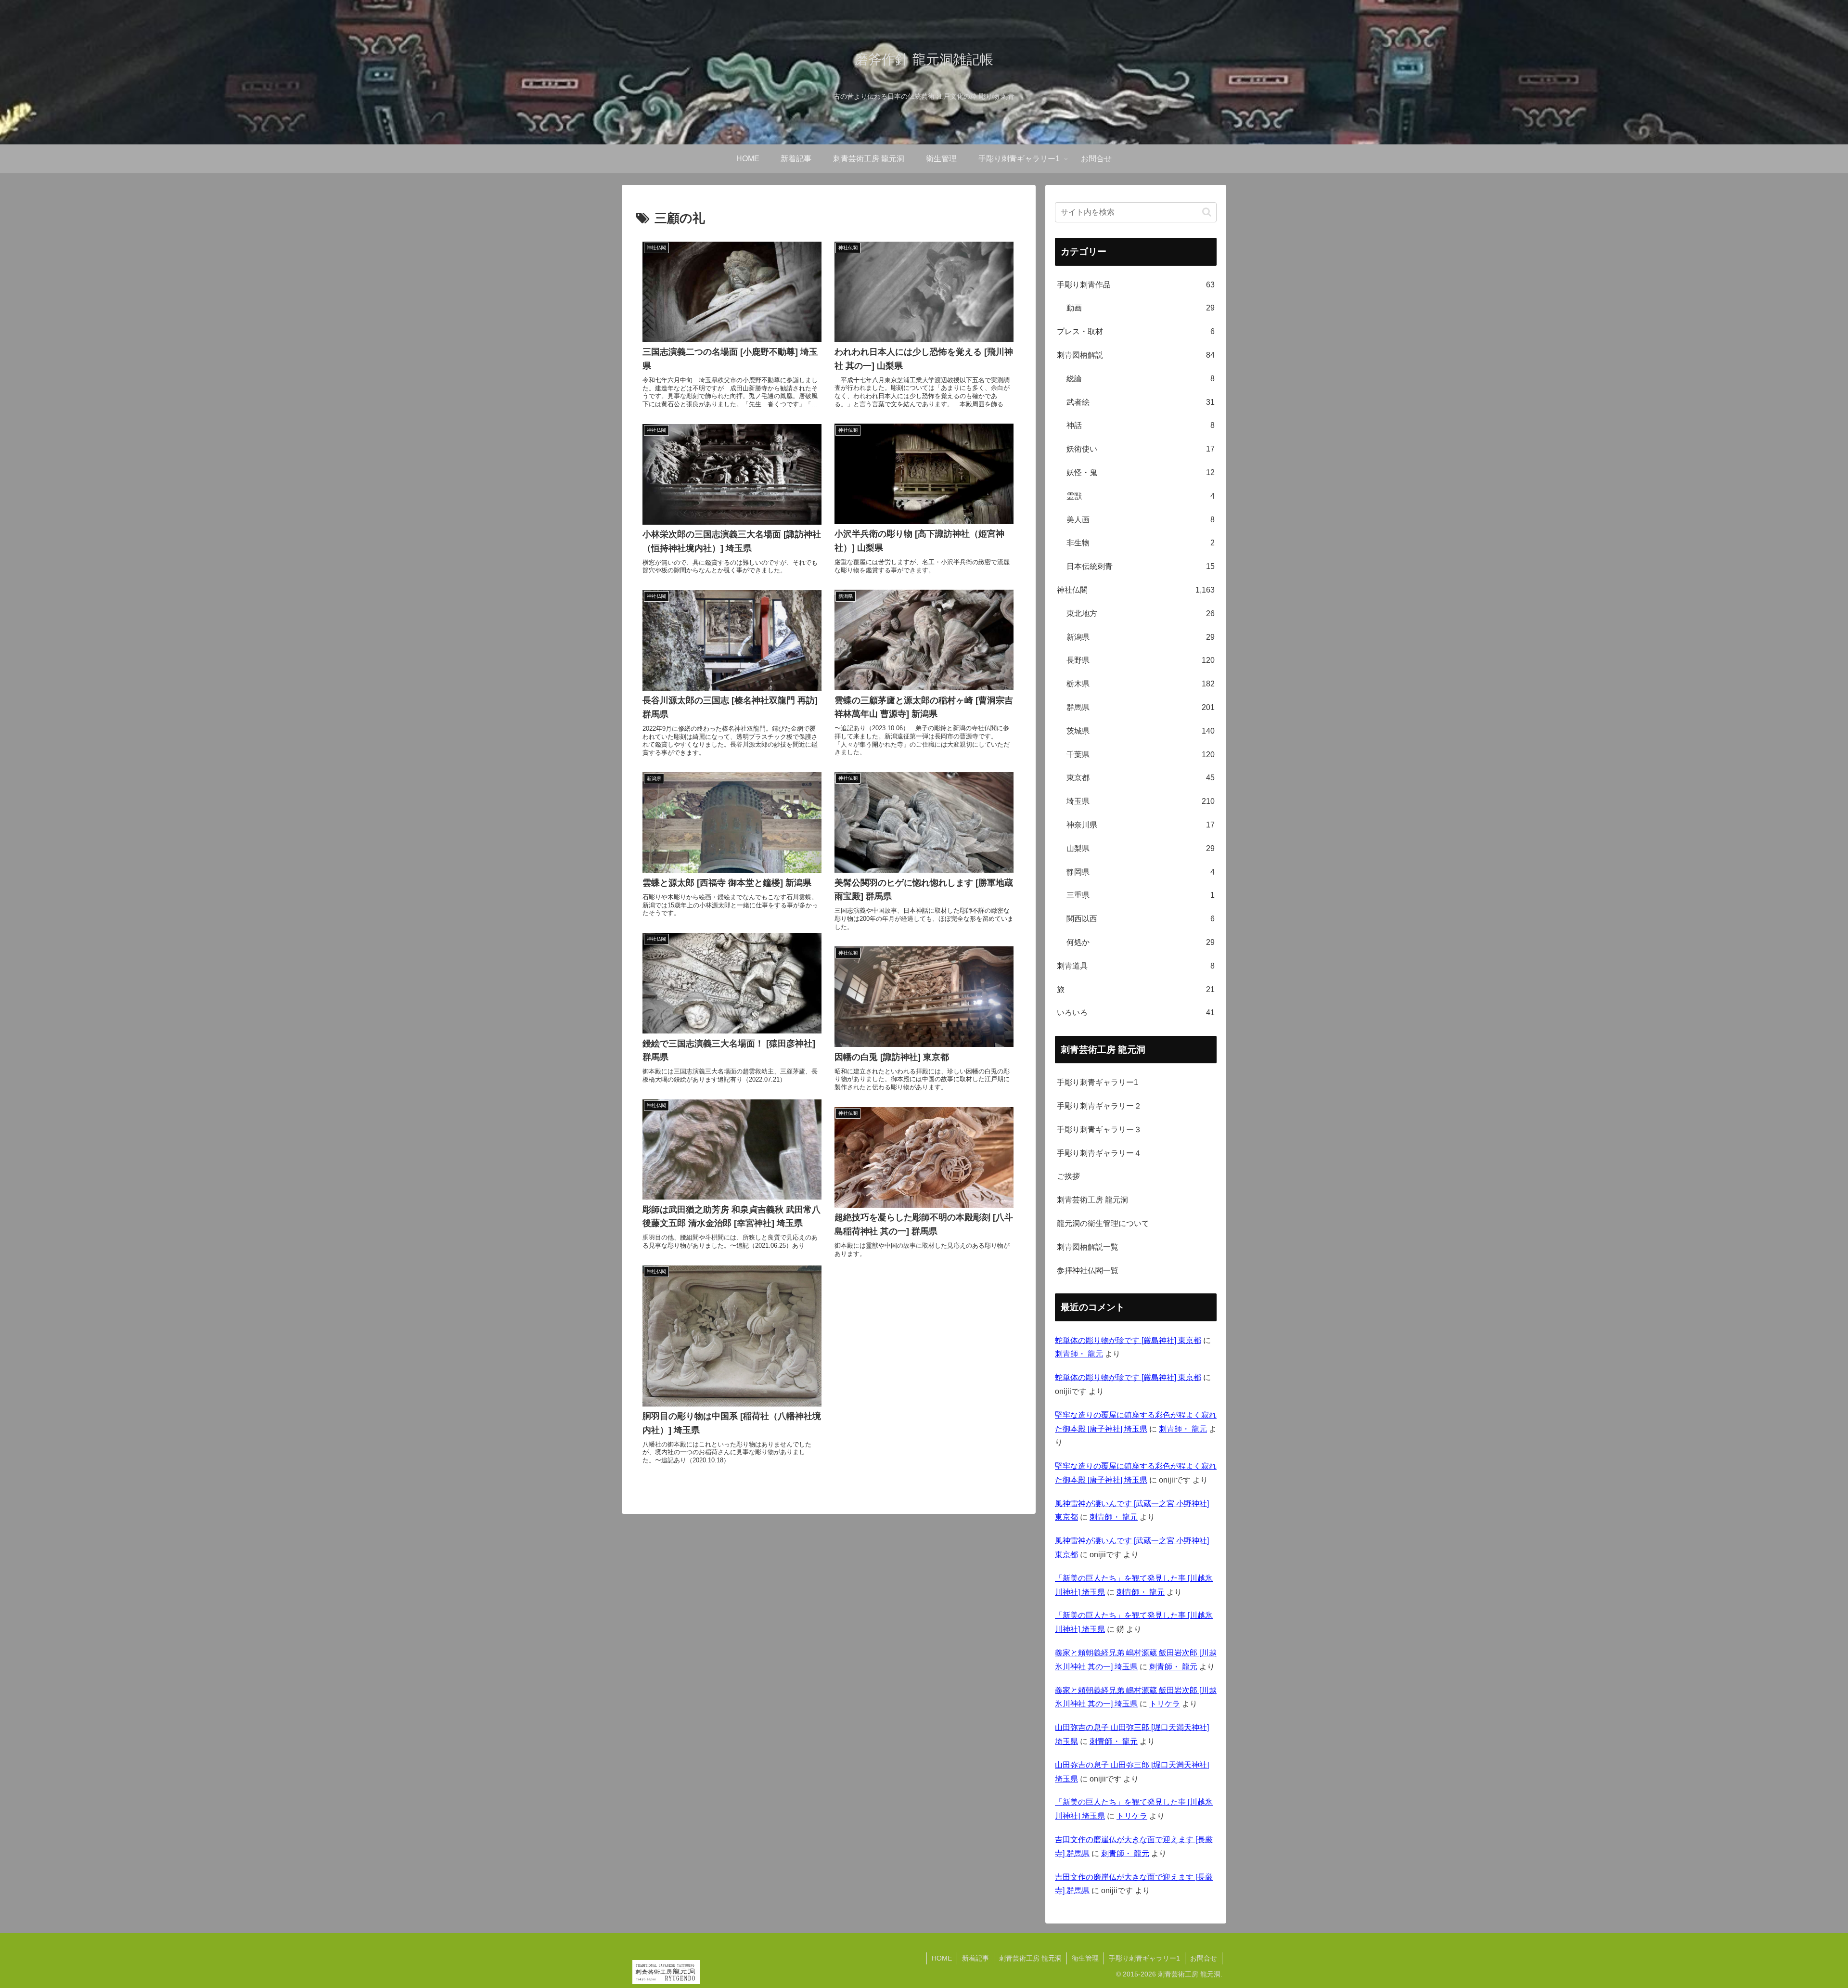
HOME (942, 1958)
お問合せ (1204, 1958)
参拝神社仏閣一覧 (1088, 1271)
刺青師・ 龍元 (1079, 1354)
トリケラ (1165, 1704)
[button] (1207, 212)
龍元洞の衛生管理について (1103, 1223)
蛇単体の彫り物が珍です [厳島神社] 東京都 (1128, 1340)
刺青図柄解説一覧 (1088, 1247)
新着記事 (975, 1958)
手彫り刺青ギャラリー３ (1099, 1130)
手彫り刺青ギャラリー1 (1097, 1082)
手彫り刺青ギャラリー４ (1099, 1153)
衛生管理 (1085, 1958)
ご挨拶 (1068, 1176)
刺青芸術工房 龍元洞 (1092, 1200)
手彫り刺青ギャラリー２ (1099, 1106)
